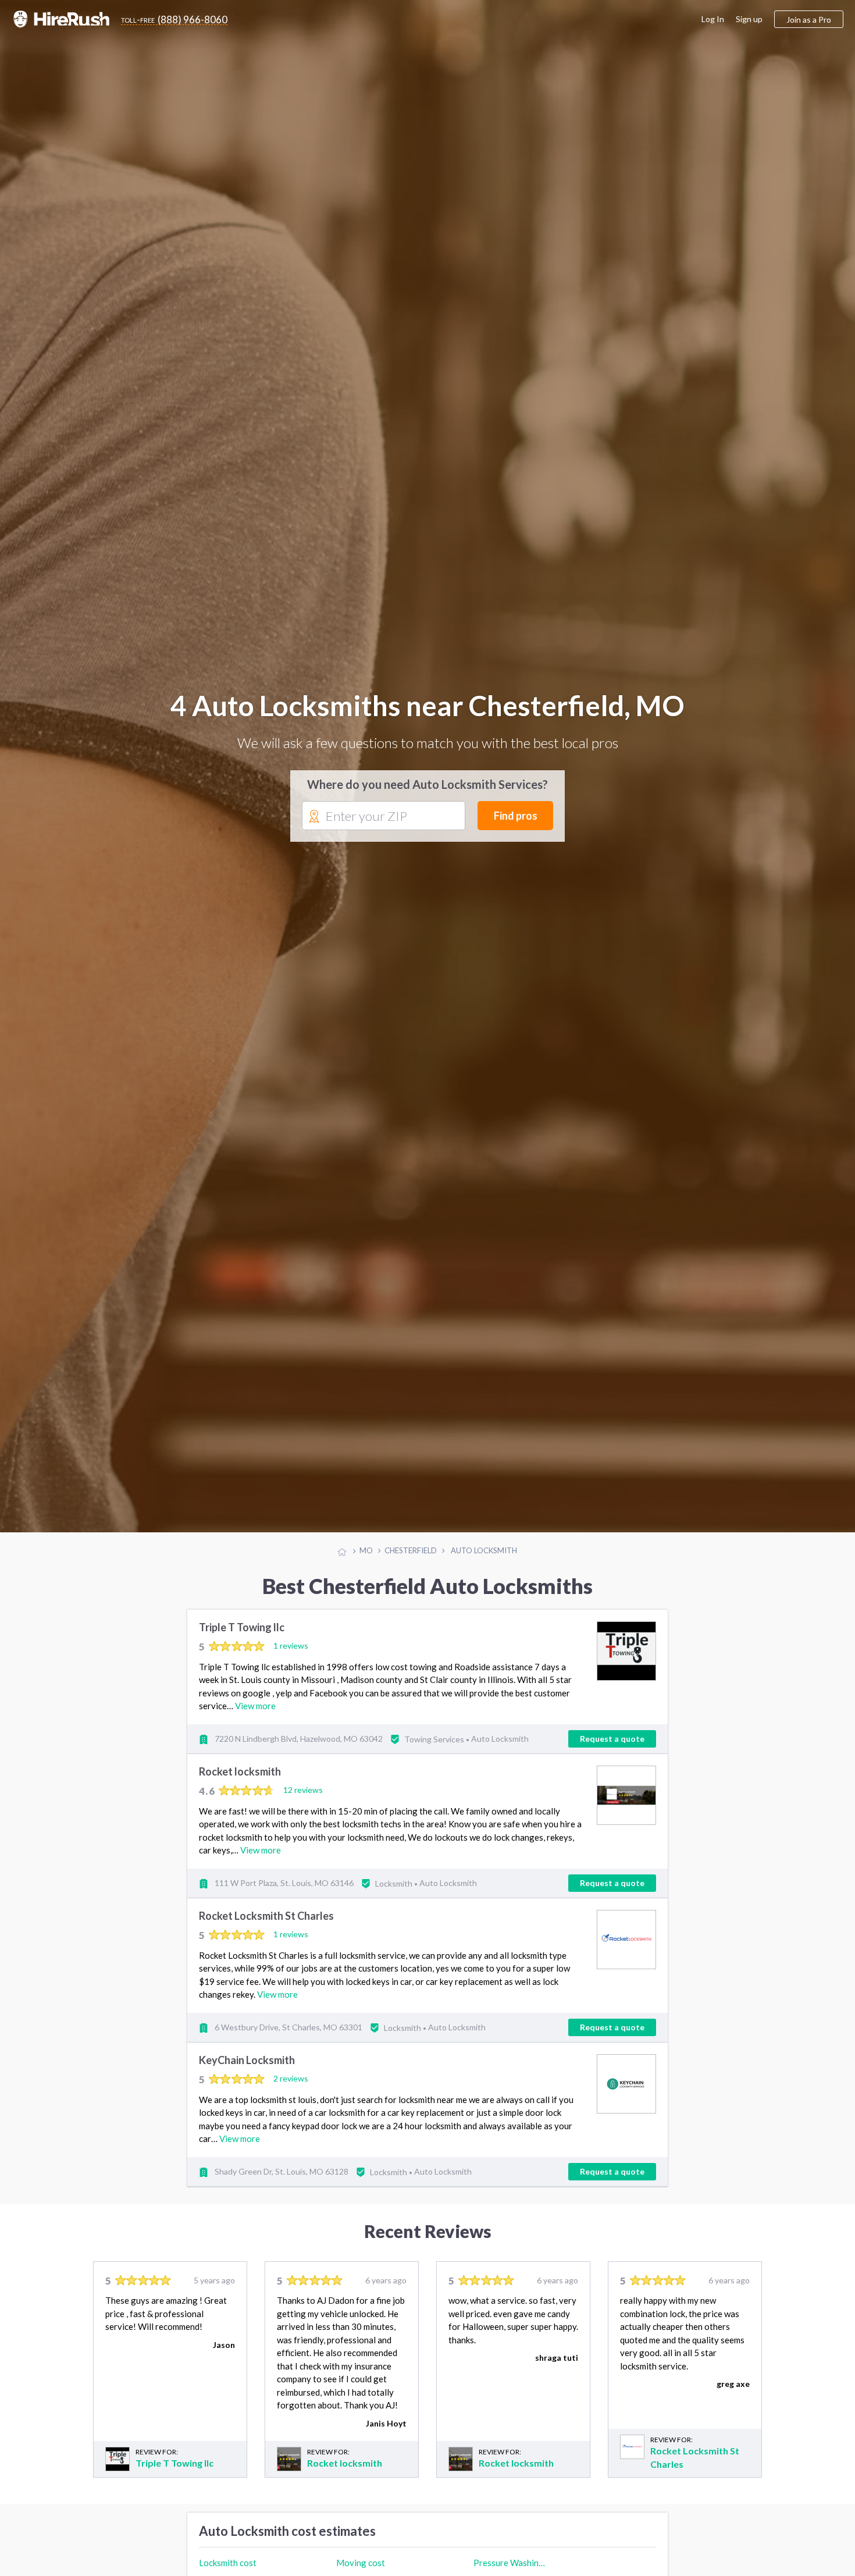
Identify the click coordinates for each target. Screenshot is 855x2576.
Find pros (516, 823)
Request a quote (612, 1751)
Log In (713, 19)
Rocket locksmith (240, 1785)
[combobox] (384, 823)
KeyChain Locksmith (247, 2073)
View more (255, 1719)
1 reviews (291, 1659)
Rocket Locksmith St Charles (266, 1929)
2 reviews (291, 2092)
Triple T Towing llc (242, 1641)
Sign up (749, 19)
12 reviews (303, 1803)
